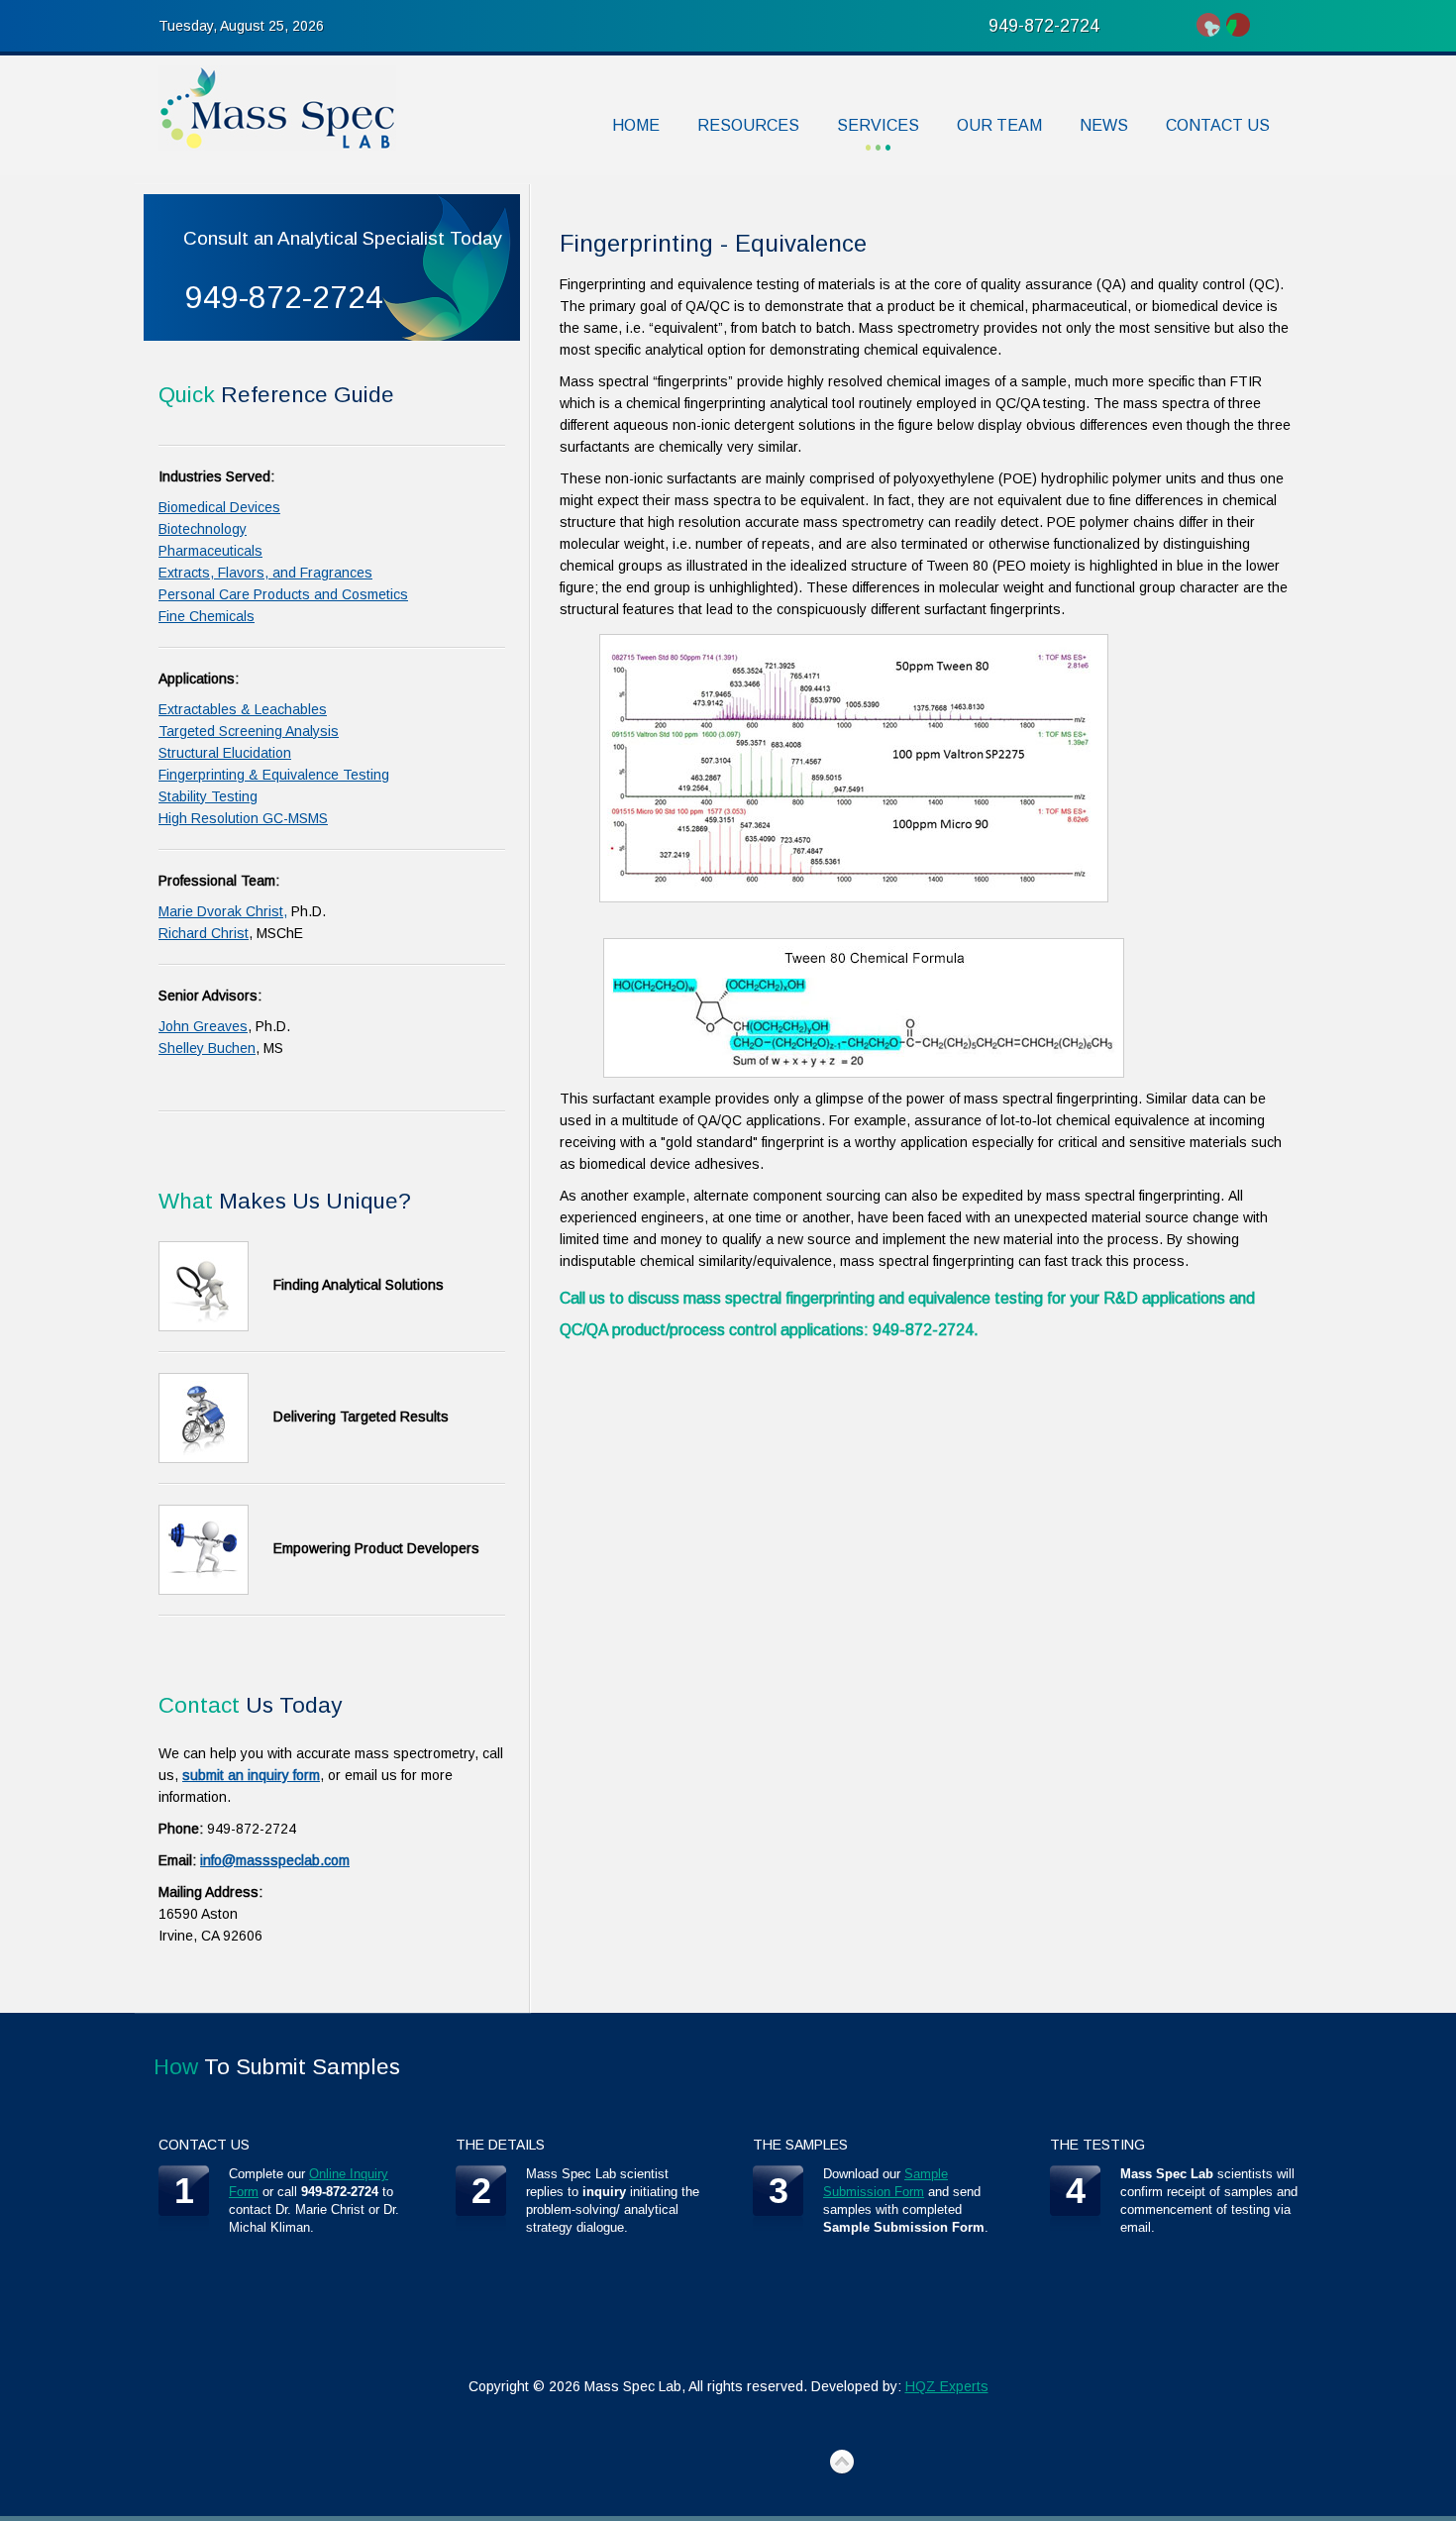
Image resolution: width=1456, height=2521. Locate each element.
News (1104, 125)
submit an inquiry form (251, 1775)
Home (636, 125)
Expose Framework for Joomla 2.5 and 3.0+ (277, 108)
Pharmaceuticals (210, 551)
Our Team (999, 125)
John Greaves (203, 1026)
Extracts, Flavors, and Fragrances (265, 573)
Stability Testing (208, 796)
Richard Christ (204, 933)
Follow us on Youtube (1208, 25)
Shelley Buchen (207, 1048)
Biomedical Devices (219, 507)
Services (878, 125)
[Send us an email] (1238, 25)
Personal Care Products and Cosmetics (283, 594)
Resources (748, 125)
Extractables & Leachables (243, 709)
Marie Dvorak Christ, (223, 911)
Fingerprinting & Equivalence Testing (274, 775)
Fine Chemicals (207, 616)
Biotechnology (203, 529)
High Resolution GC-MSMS (243, 818)
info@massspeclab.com (275, 1860)
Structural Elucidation (225, 753)
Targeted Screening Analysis (249, 731)
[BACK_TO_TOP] (842, 2463)
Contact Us (1218, 125)
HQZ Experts (947, 2386)
